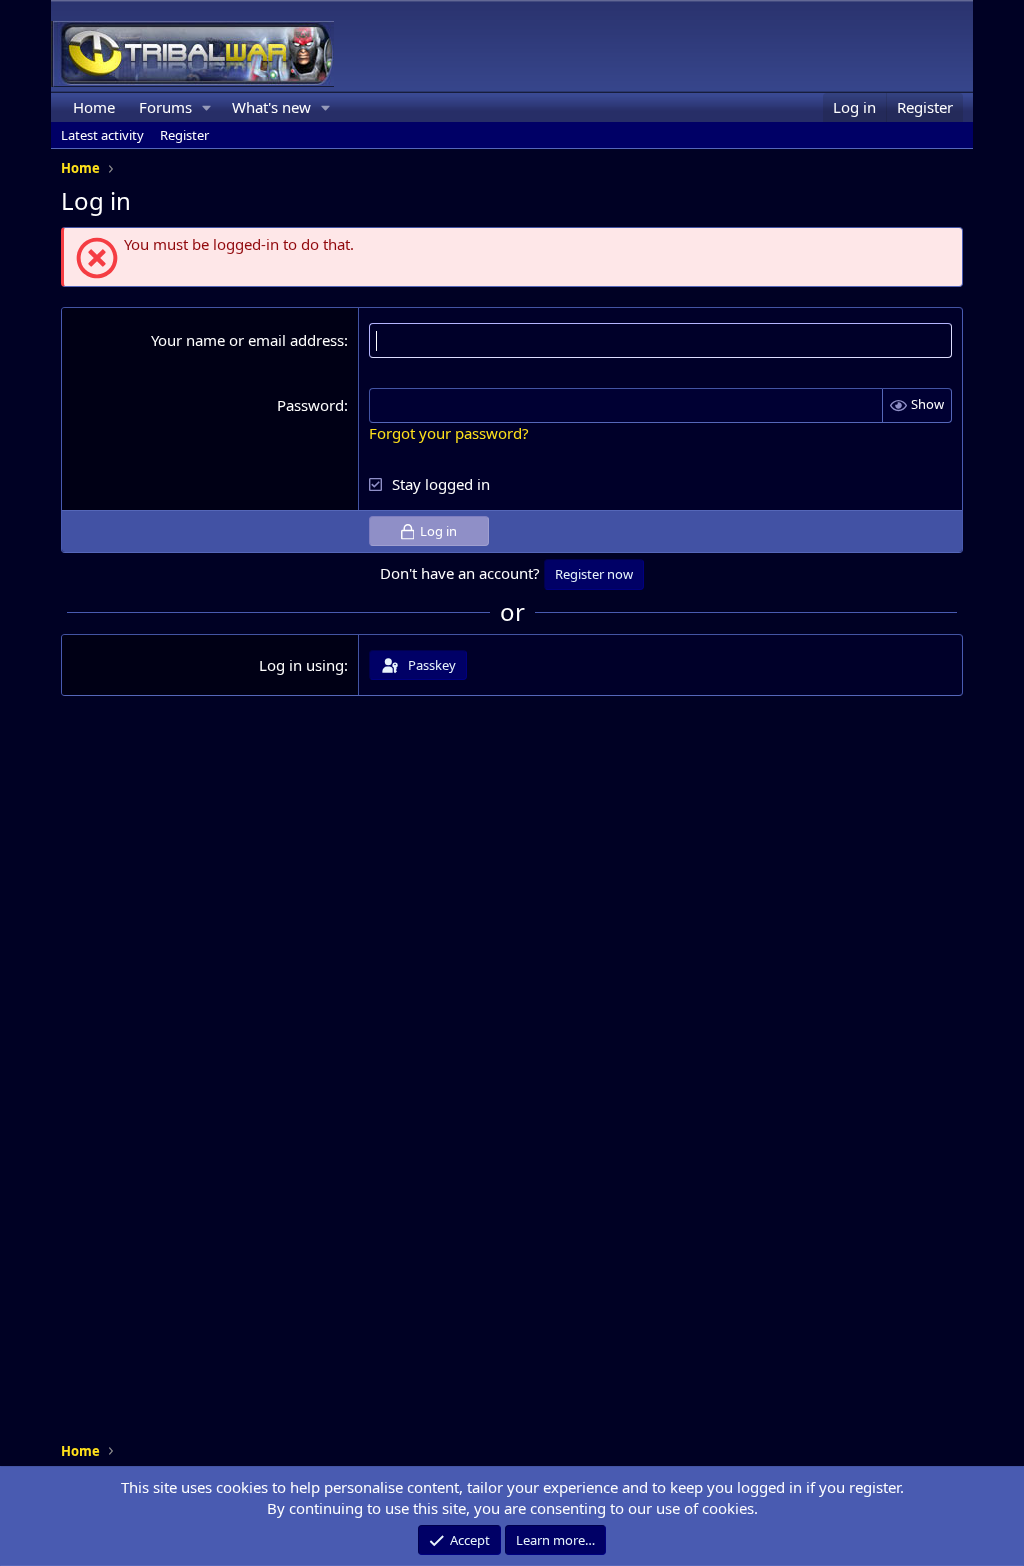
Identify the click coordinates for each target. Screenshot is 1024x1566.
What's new (271, 107)
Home (94, 107)
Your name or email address (247, 340)
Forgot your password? (449, 433)
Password (310, 405)
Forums (165, 107)
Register (184, 135)
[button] (207, 107)
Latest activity (102, 135)
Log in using (301, 665)
